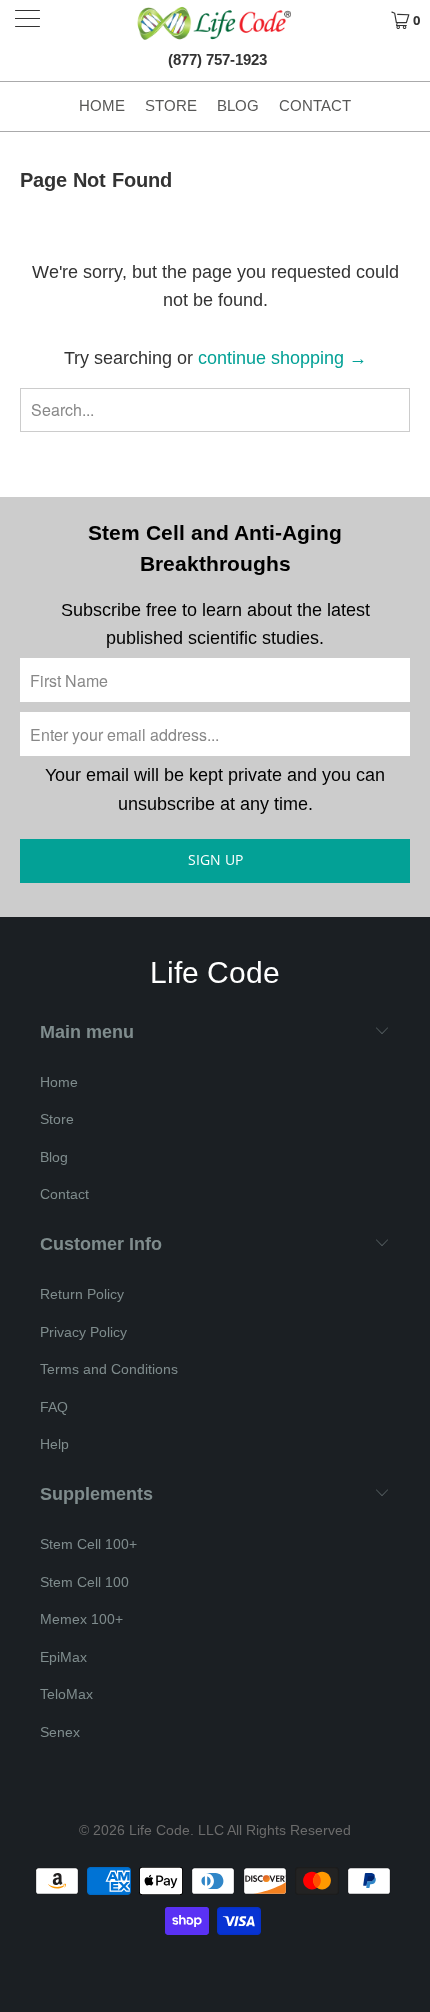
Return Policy (82, 1294)
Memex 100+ (81, 1619)
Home (102, 105)
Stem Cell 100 (84, 1582)
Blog (238, 105)
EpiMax (63, 1657)
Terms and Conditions (109, 1369)
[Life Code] (215, 23)
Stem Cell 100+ (88, 1544)
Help (54, 1444)
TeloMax (66, 1694)
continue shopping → (282, 358)
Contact (315, 105)
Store (171, 105)
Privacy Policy (83, 1332)
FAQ (54, 1407)
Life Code (159, 1830)
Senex (60, 1732)
